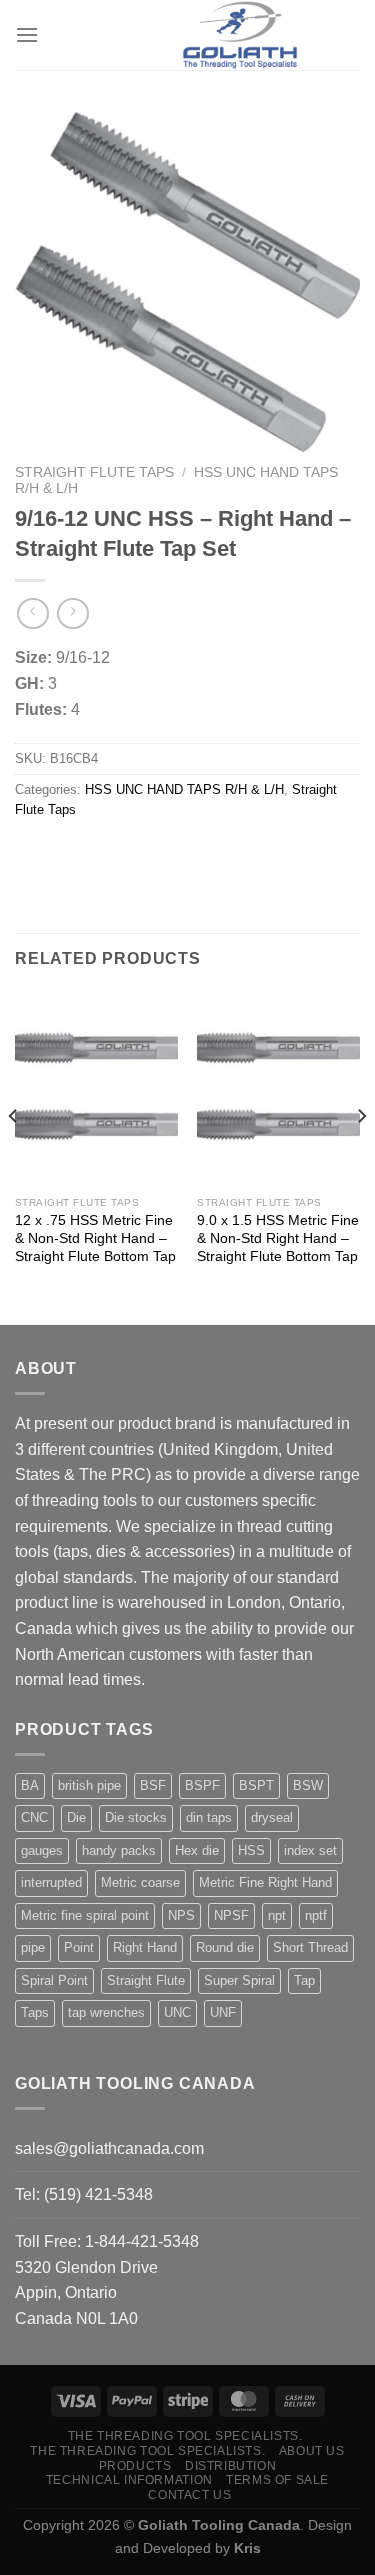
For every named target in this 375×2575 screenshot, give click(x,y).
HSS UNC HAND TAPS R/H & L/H (184, 789)
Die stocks (136, 1817)
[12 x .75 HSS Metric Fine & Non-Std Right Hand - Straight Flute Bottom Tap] (96, 1089)
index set (310, 1850)
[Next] (361, 1156)
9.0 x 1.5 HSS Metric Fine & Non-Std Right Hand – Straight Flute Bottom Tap (278, 1238)
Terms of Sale (277, 2480)
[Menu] (27, 34)
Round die (225, 1947)
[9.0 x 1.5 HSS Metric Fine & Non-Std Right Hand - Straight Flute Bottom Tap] (278, 1089)
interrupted (51, 1882)
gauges (42, 1850)
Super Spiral (239, 1980)
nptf (316, 1915)
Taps (35, 2012)
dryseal (272, 1817)
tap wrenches (106, 2012)
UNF (223, 2012)
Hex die (197, 1850)
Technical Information (129, 2480)
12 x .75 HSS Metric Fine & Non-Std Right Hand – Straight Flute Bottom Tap (95, 1238)
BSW (308, 1785)
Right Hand (145, 1947)
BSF (153, 1785)
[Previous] (14, 1156)
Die (76, 1817)
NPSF (231, 1915)
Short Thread (310, 1947)
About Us (312, 2451)
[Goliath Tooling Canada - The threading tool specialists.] (240, 35)
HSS (251, 1850)
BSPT (256, 1785)
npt (277, 1915)
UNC (177, 2012)
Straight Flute (146, 1980)
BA (30, 1785)
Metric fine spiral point (85, 1915)
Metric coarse (140, 1882)
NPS (181, 1915)
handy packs (119, 1850)
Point (79, 1947)
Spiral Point (54, 1980)
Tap (304, 1980)
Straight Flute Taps (94, 472)
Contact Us (189, 2495)
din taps (209, 1817)
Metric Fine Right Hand (265, 1882)
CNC (34, 1817)
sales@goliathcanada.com (109, 2148)
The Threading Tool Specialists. (185, 2436)
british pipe (89, 1785)
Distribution (230, 2466)
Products (135, 2466)
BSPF (202, 1785)
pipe (33, 1947)
